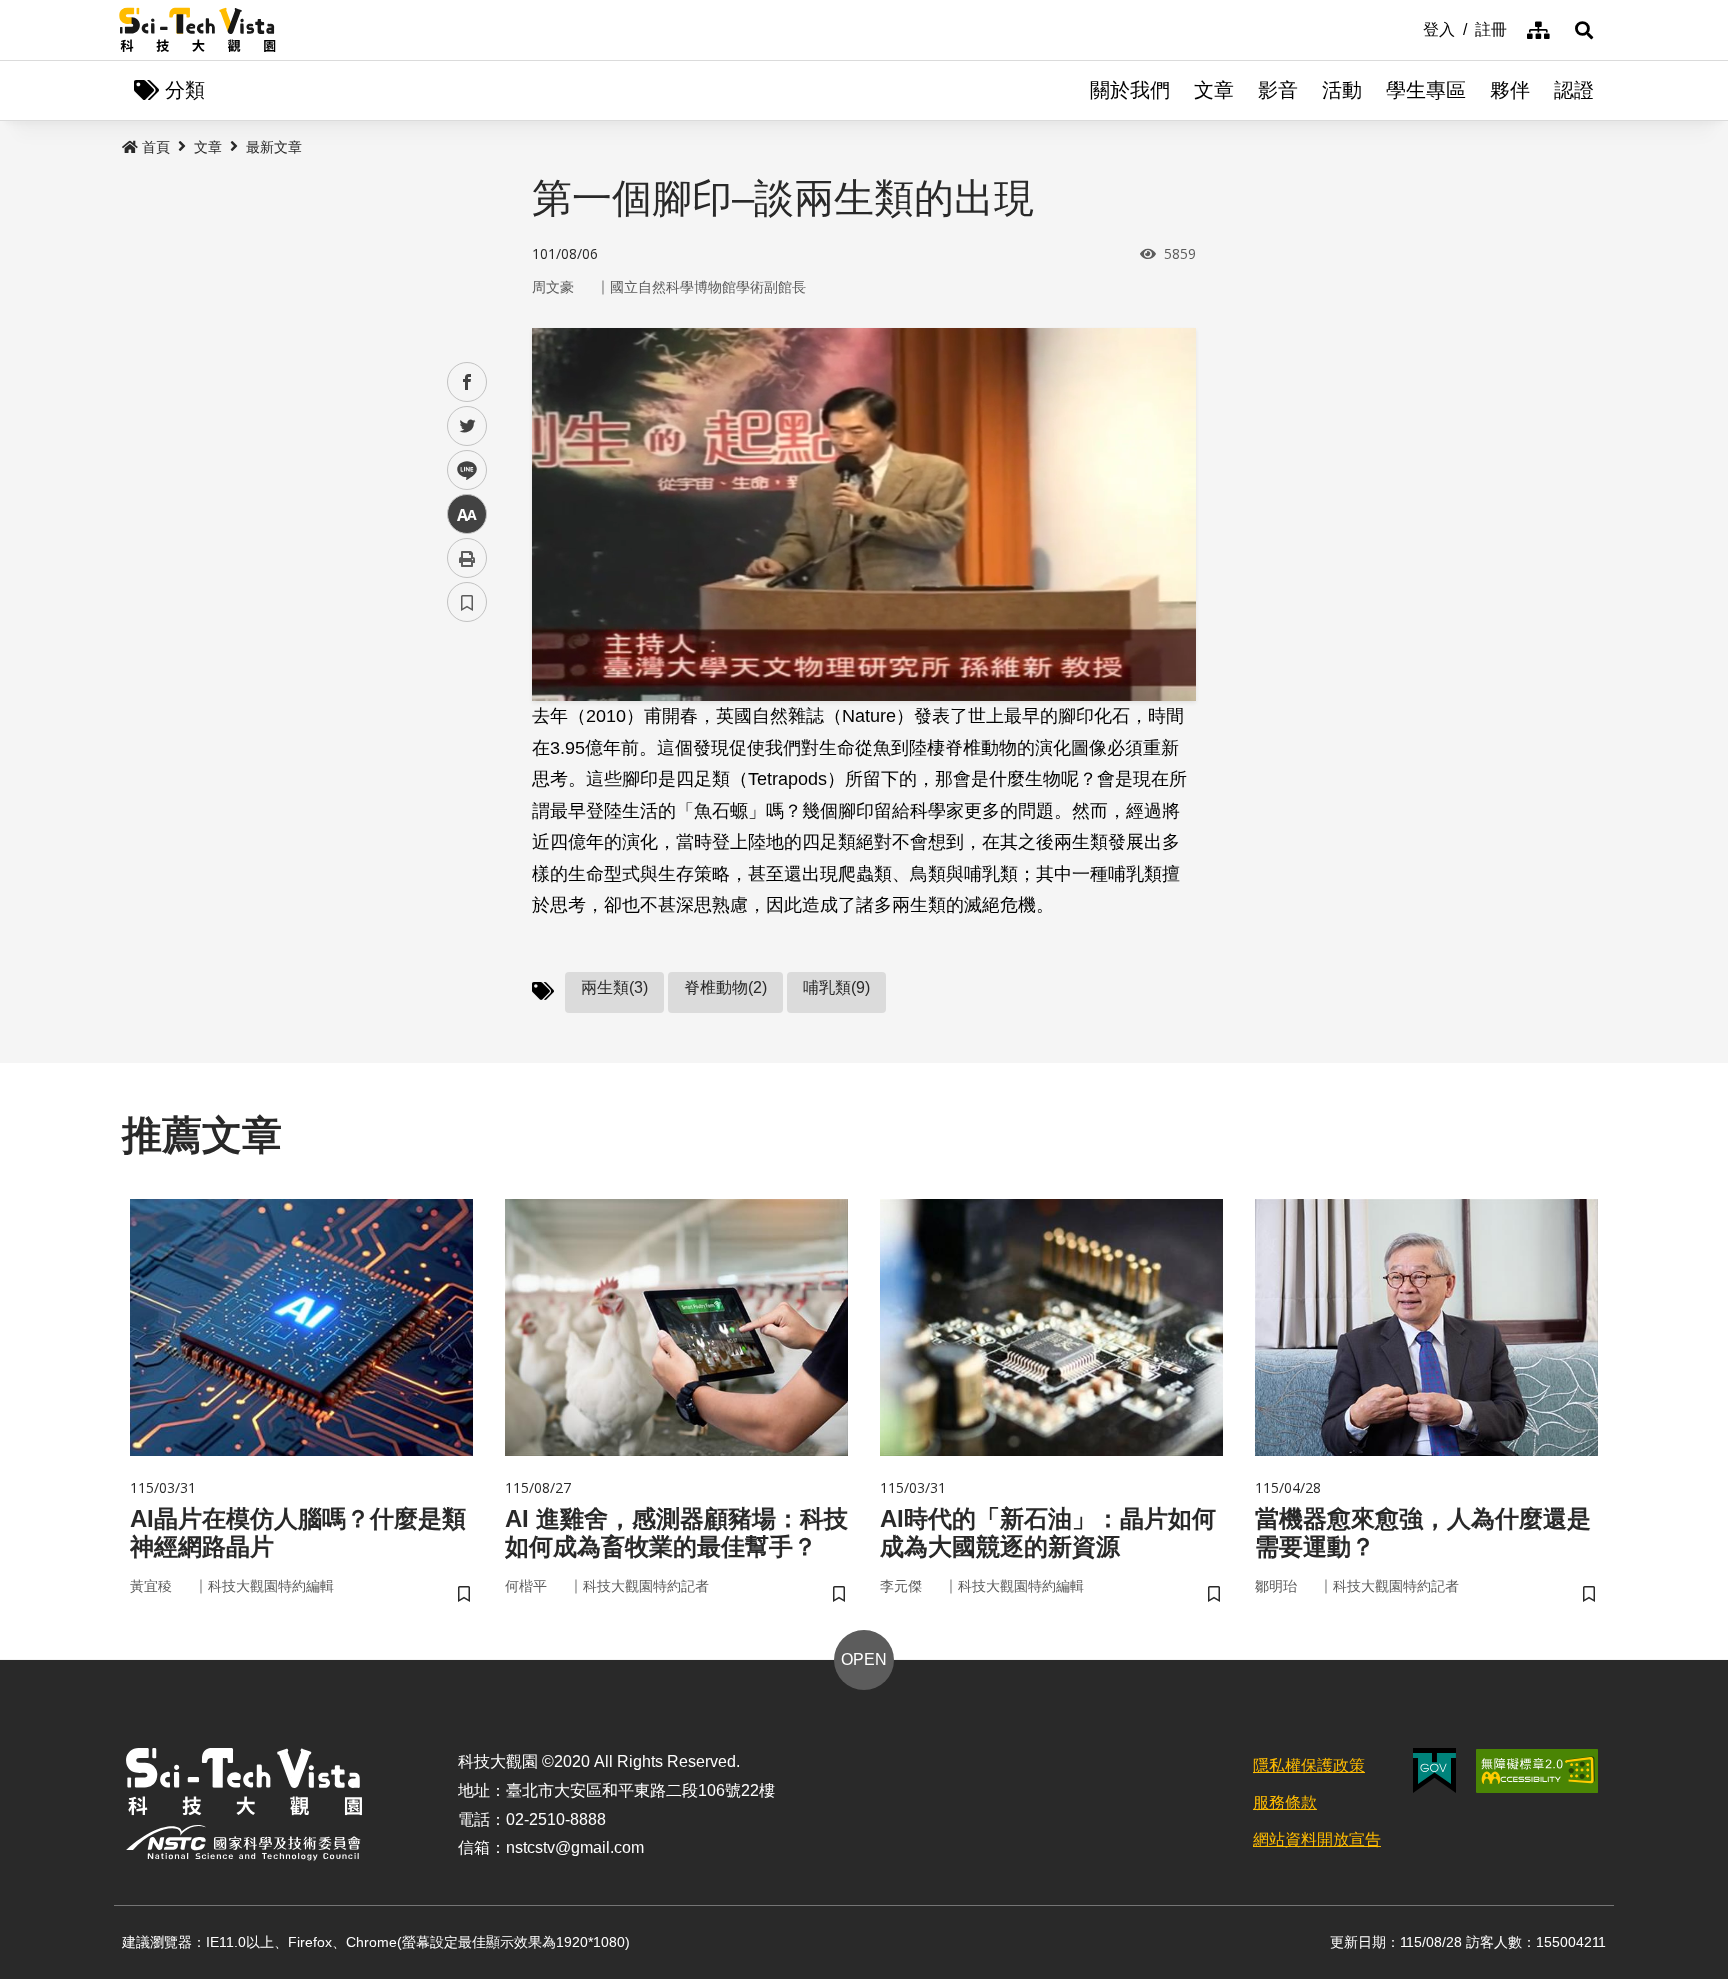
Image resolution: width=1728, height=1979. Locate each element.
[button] (1584, 30)
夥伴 (1510, 90)
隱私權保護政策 (1309, 1765)
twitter (467, 426)
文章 (1214, 90)
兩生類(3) (614, 987)
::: (1409, 28)
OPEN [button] (864, 1659)
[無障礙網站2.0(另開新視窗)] (1537, 1771)
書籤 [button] (467, 602)
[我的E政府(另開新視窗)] (1434, 1770)
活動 (1342, 90)
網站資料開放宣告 (1317, 1839)
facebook (467, 382)
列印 (467, 558)
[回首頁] (197, 30)
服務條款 (1285, 1802)
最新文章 (274, 147)
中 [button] (467, 514)
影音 (1278, 90)
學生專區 (1426, 90)
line (461, 470)
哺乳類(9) (836, 987)
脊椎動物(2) (725, 987)
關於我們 (1130, 90)
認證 (1574, 90)
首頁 (156, 147)
